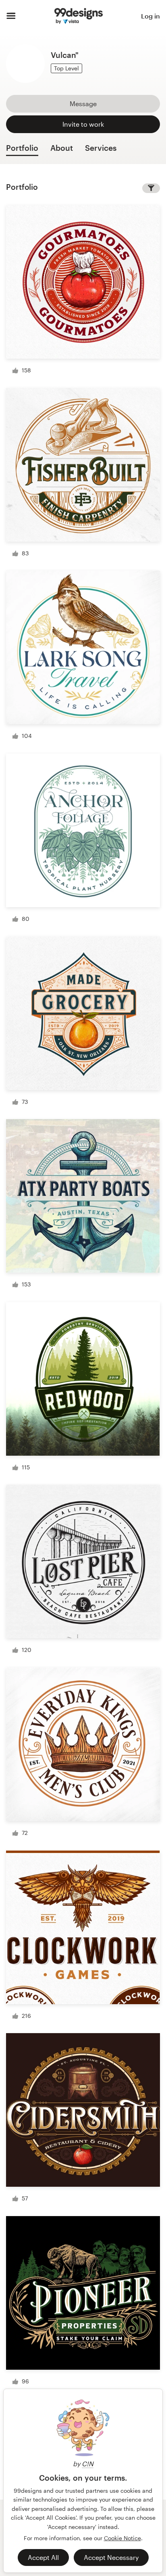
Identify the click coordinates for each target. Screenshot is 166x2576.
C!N (88, 2464)
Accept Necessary (111, 2557)
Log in (150, 16)
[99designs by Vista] (79, 16)
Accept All (43, 2557)
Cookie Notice (122, 2538)
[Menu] (11, 16)
